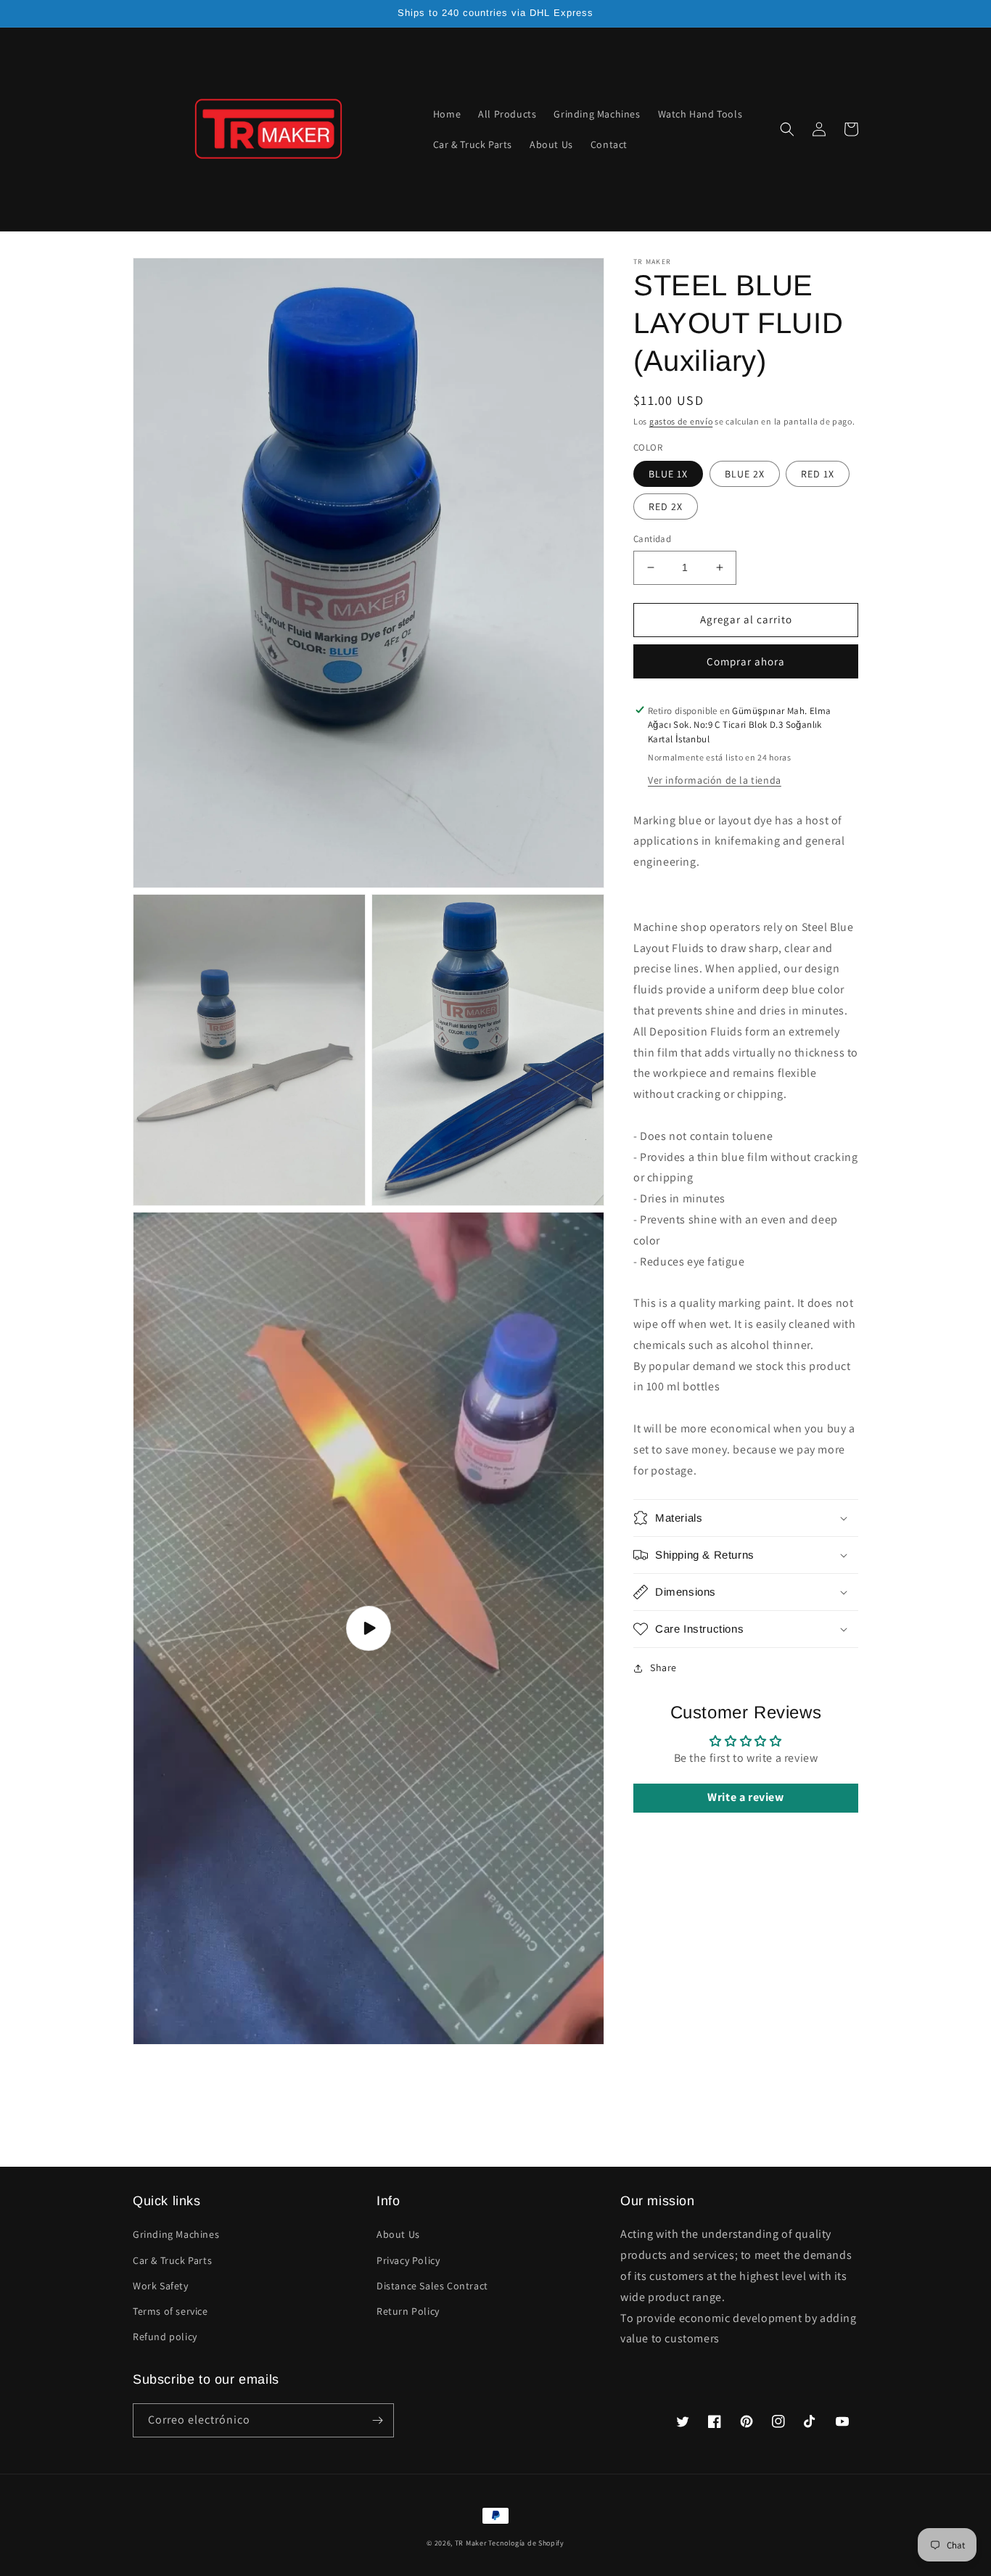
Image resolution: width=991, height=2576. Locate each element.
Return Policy (408, 2311)
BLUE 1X (668, 474)
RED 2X (666, 506)
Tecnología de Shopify (526, 2543)
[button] (787, 129)
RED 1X (818, 474)
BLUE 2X (745, 474)
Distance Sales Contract (432, 2286)
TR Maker (471, 2543)
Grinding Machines (176, 2234)
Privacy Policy (408, 2260)
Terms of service (170, 2311)
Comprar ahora (746, 661)
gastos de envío (681, 421)
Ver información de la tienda (715, 779)
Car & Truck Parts (172, 2260)
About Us (398, 2234)
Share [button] (663, 1668)
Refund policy (165, 2337)
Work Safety (161, 2286)
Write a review (745, 1797)
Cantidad (652, 539)
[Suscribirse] (377, 2420)
